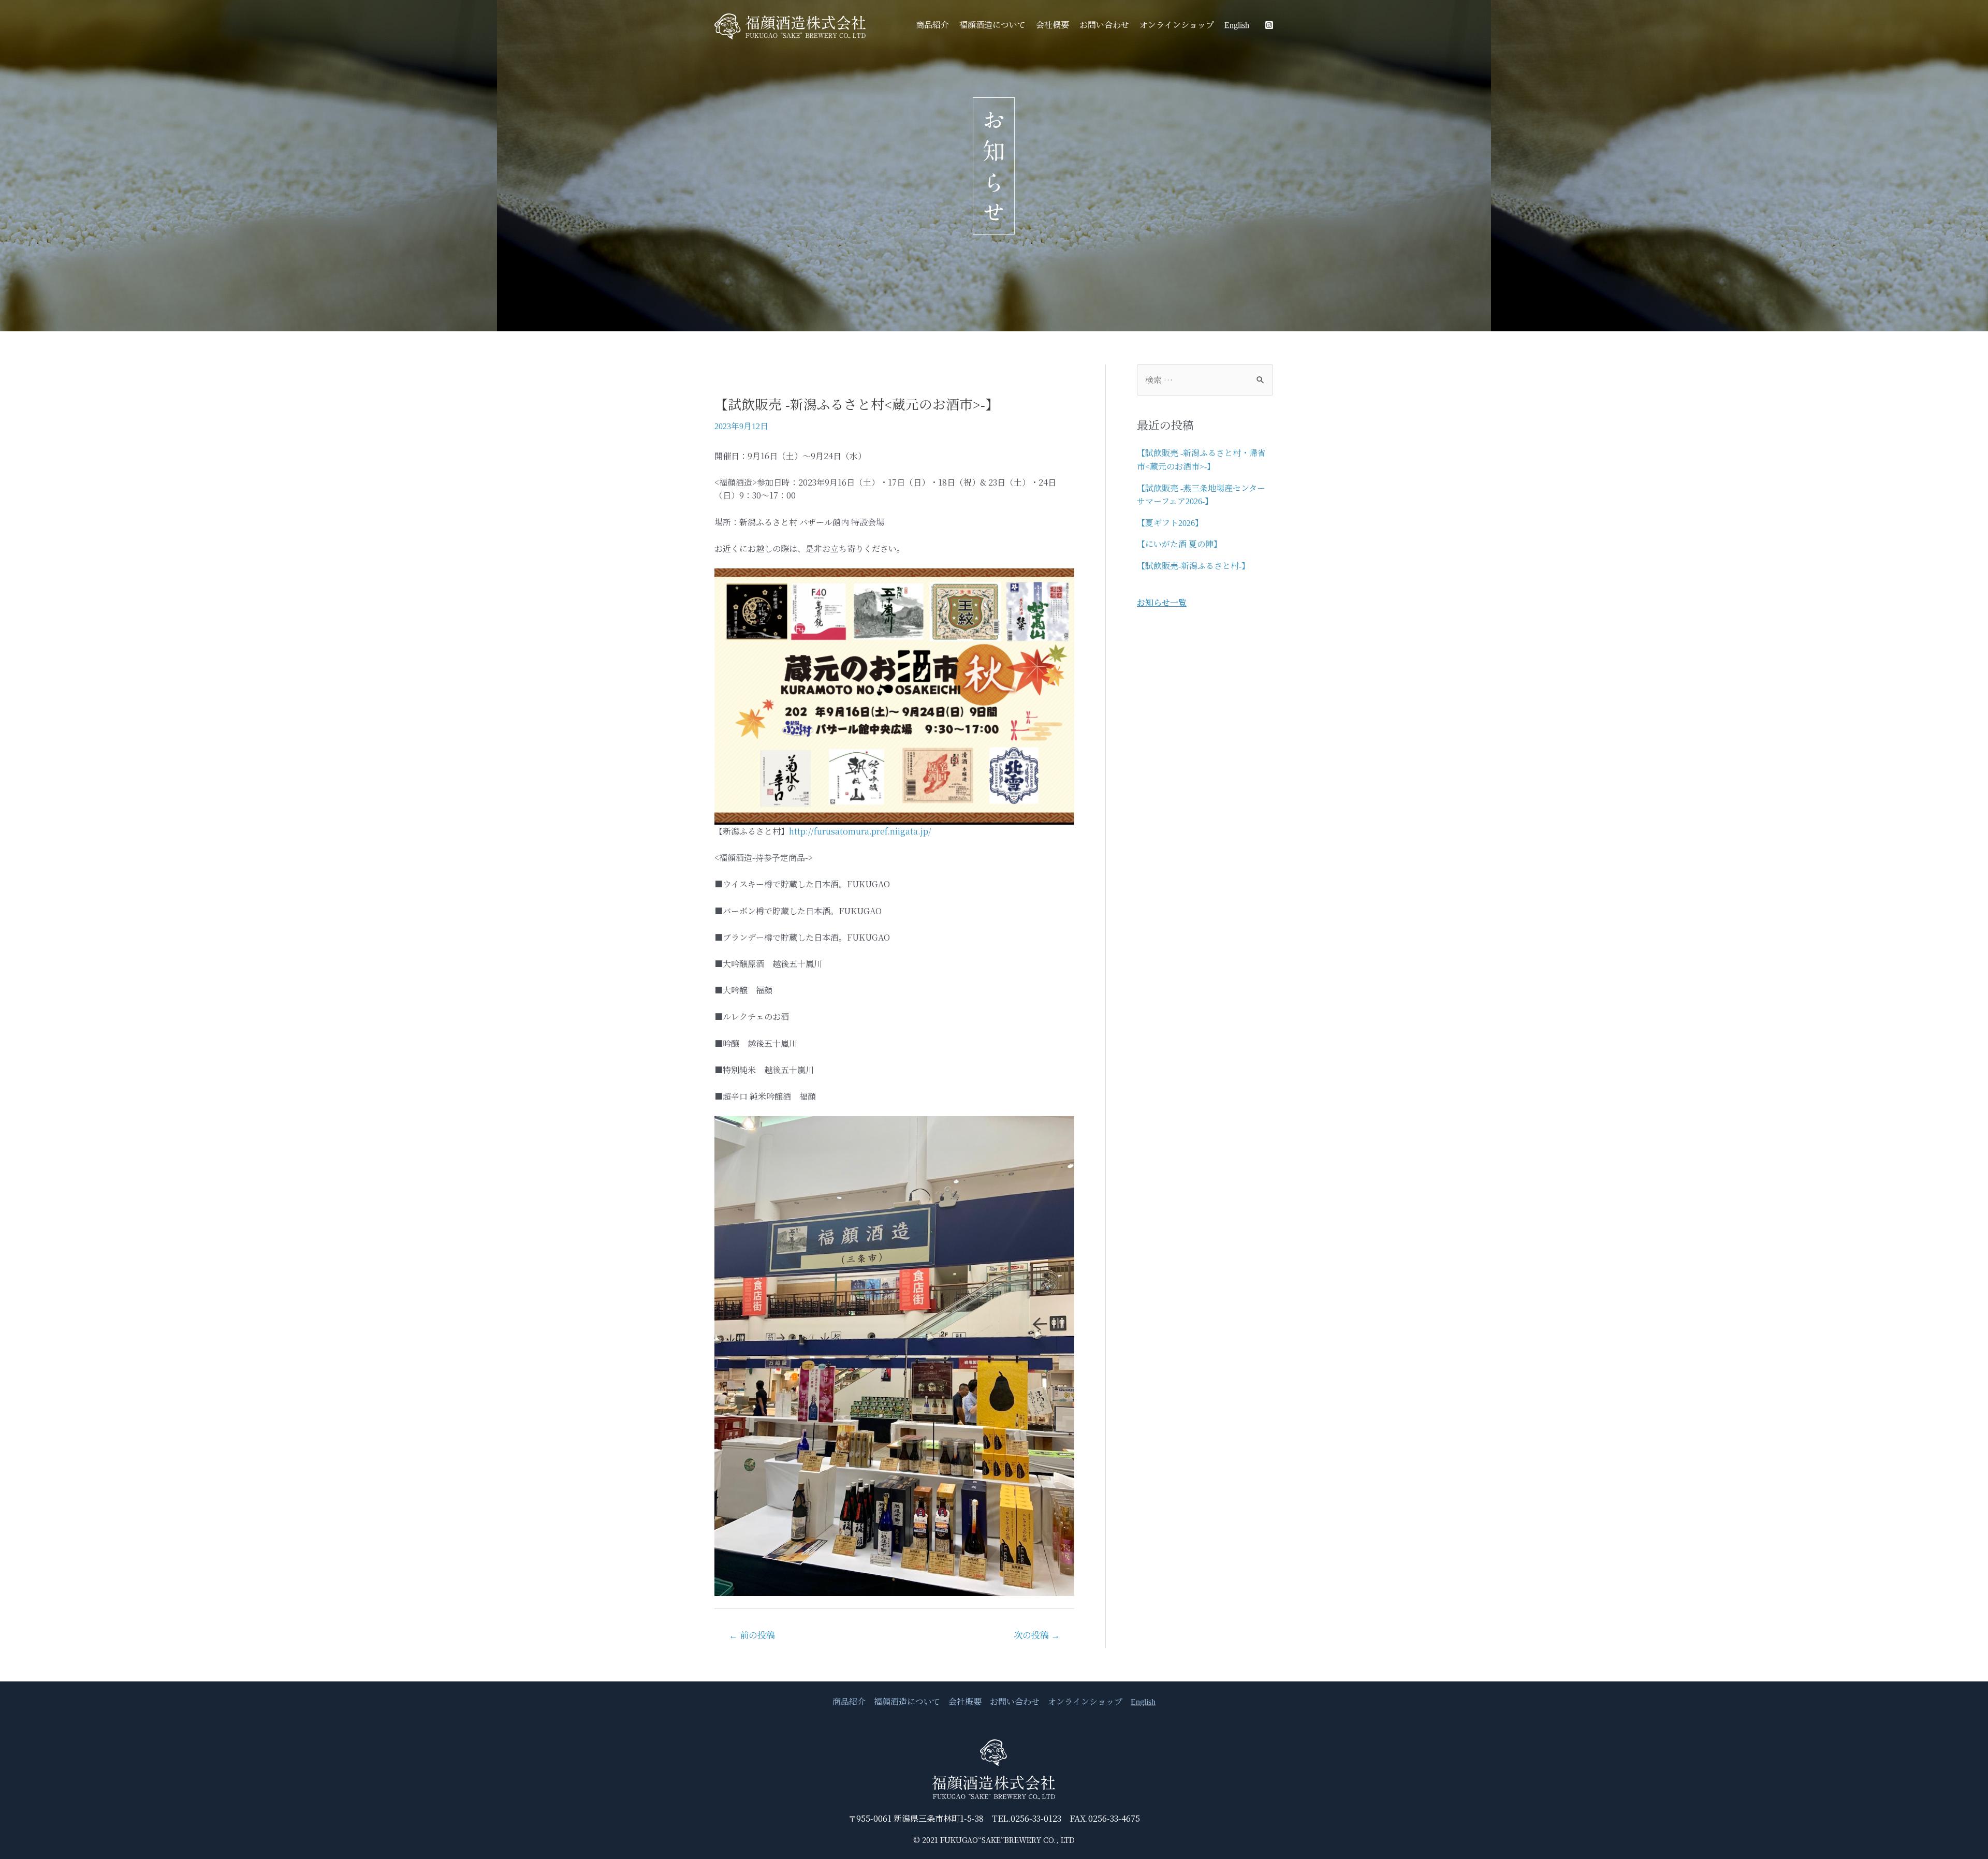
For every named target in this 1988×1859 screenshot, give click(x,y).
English (1237, 25)
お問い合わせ (1104, 25)
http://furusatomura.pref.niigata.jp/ (860, 831)
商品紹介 (932, 25)
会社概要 (1053, 25)
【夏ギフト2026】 (1170, 523)
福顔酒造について (992, 25)
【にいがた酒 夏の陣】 (1179, 544)
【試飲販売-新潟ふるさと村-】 (1193, 566)
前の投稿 (752, 1636)
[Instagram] (1269, 25)
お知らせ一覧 (1162, 602)
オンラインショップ (1177, 25)
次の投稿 (1037, 1636)
